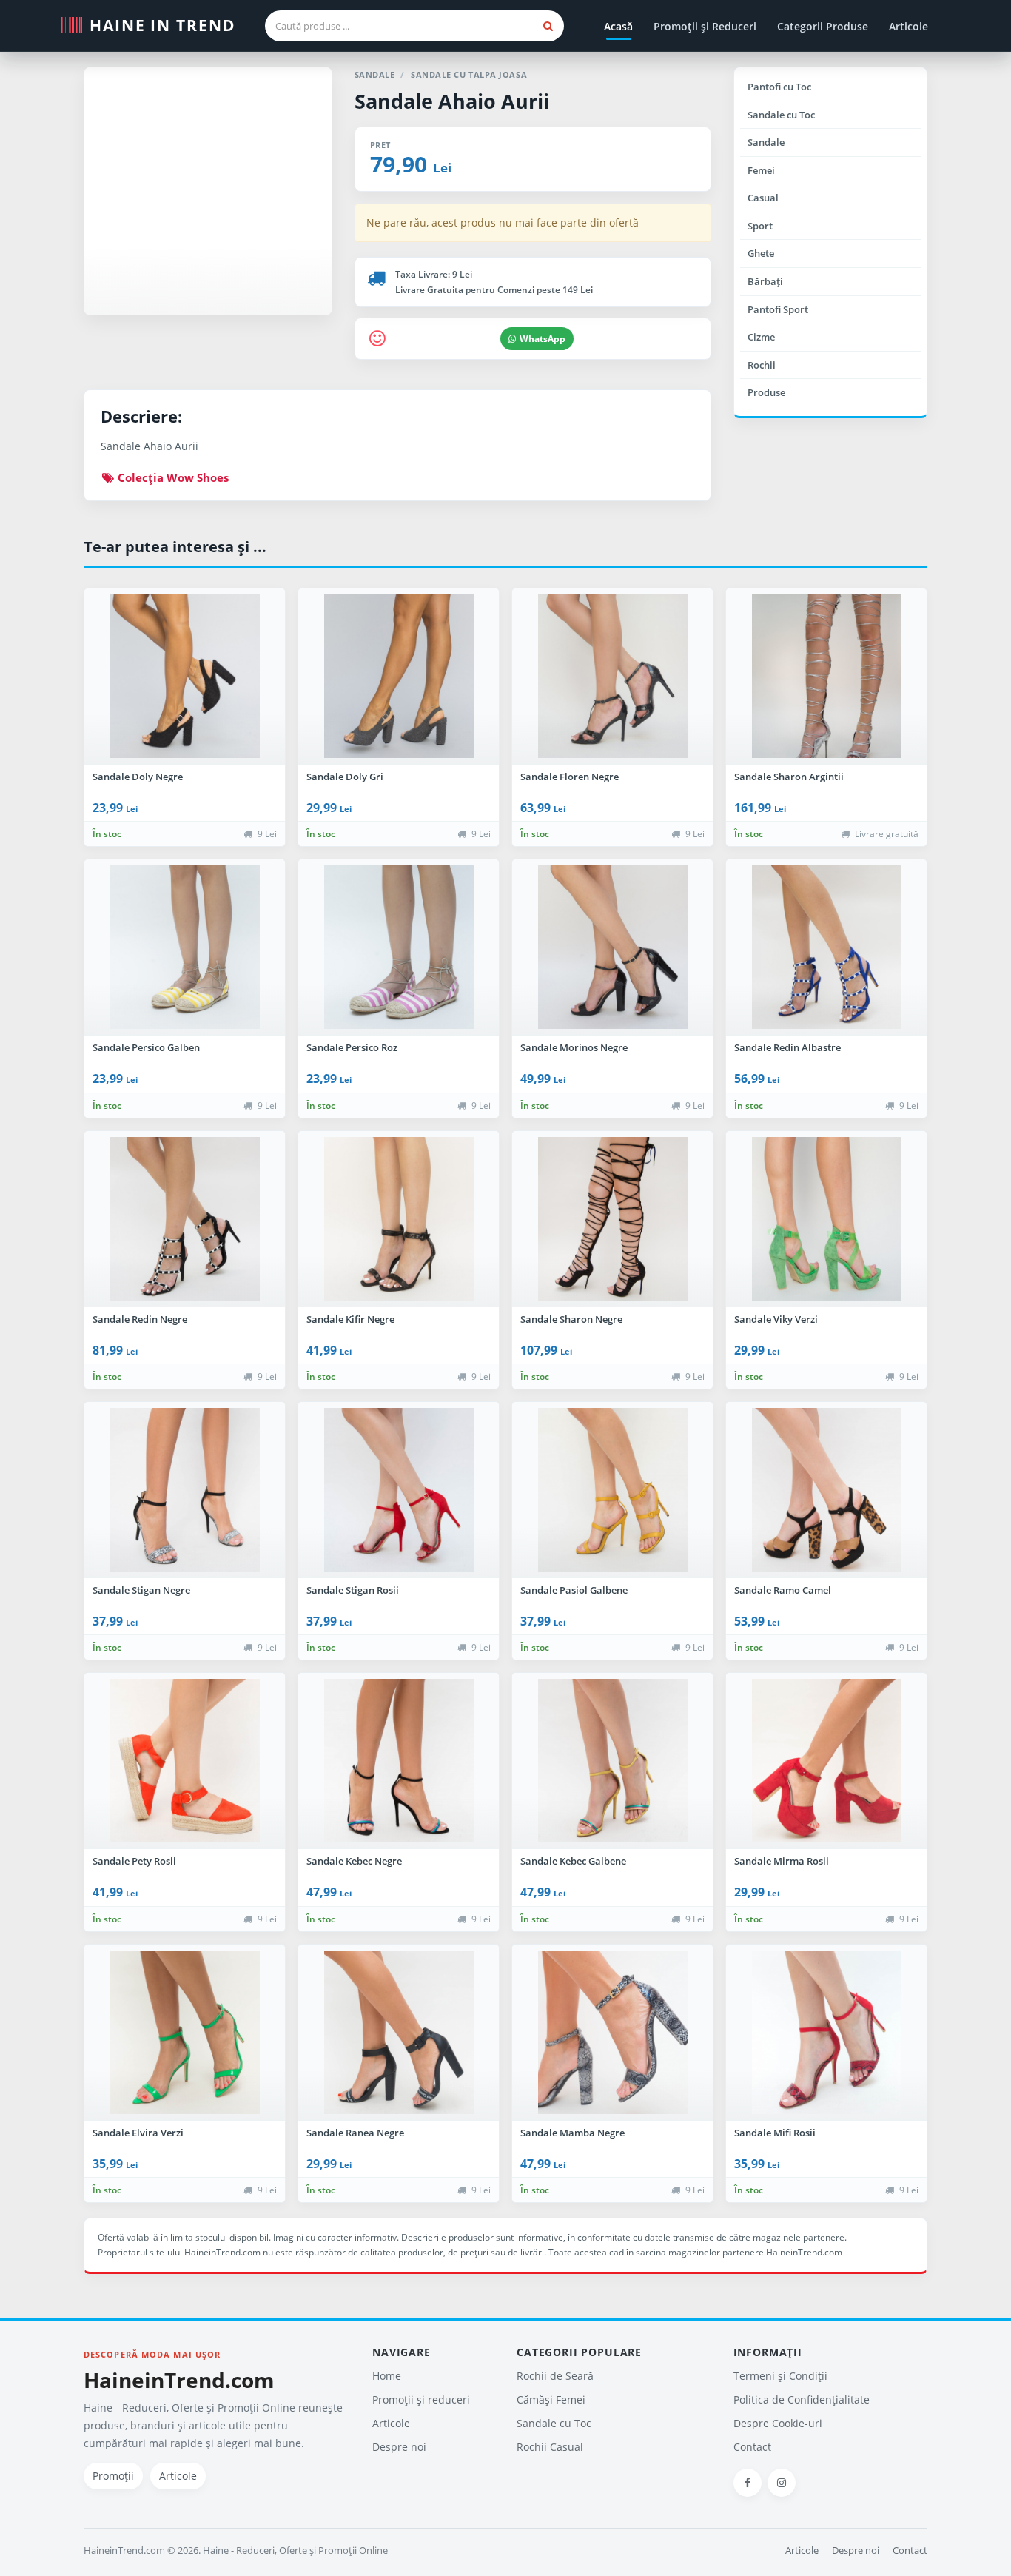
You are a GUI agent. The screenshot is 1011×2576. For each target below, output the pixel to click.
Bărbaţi (765, 281)
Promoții (113, 2476)
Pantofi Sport (778, 309)
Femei (761, 170)
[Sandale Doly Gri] (399, 677)
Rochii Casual (550, 2447)
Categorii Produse (823, 26)
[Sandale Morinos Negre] (612, 947)
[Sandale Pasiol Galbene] (612, 1490)
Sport (760, 226)
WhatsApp (543, 339)
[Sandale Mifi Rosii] (826, 2033)
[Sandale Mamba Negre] (612, 2033)
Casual (763, 198)
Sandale (766, 142)
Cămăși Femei (551, 2399)
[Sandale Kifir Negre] (399, 1219)
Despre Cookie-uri (778, 2423)
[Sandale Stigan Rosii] (399, 1490)
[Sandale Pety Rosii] (185, 1761)
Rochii (762, 365)
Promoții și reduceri (421, 2399)
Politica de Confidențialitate (802, 2399)
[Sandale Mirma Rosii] (826, 1761)
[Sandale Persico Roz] (399, 947)
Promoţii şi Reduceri (705, 26)
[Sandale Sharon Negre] (612, 1219)
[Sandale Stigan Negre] (185, 1490)
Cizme (761, 337)
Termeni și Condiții (780, 2376)
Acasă (618, 26)
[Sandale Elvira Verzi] (185, 2033)
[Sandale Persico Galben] (185, 947)
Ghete (761, 253)
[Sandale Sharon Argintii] (826, 677)
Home (387, 2376)
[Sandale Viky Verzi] (826, 1219)
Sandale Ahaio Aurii (452, 101)
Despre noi (399, 2447)
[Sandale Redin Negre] (185, 1219)
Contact (752, 2447)
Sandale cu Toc (781, 115)
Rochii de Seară (555, 2376)
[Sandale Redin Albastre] (826, 947)
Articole (908, 26)
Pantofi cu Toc (779, 87)
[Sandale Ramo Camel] (826, 1490)
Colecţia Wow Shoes (172, 477)
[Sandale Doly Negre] (185, 677)
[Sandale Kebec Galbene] (612, 1761)
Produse (766, 392)
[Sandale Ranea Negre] (399, 2033)
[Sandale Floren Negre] (612, 677)
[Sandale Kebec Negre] (399, 1761)
